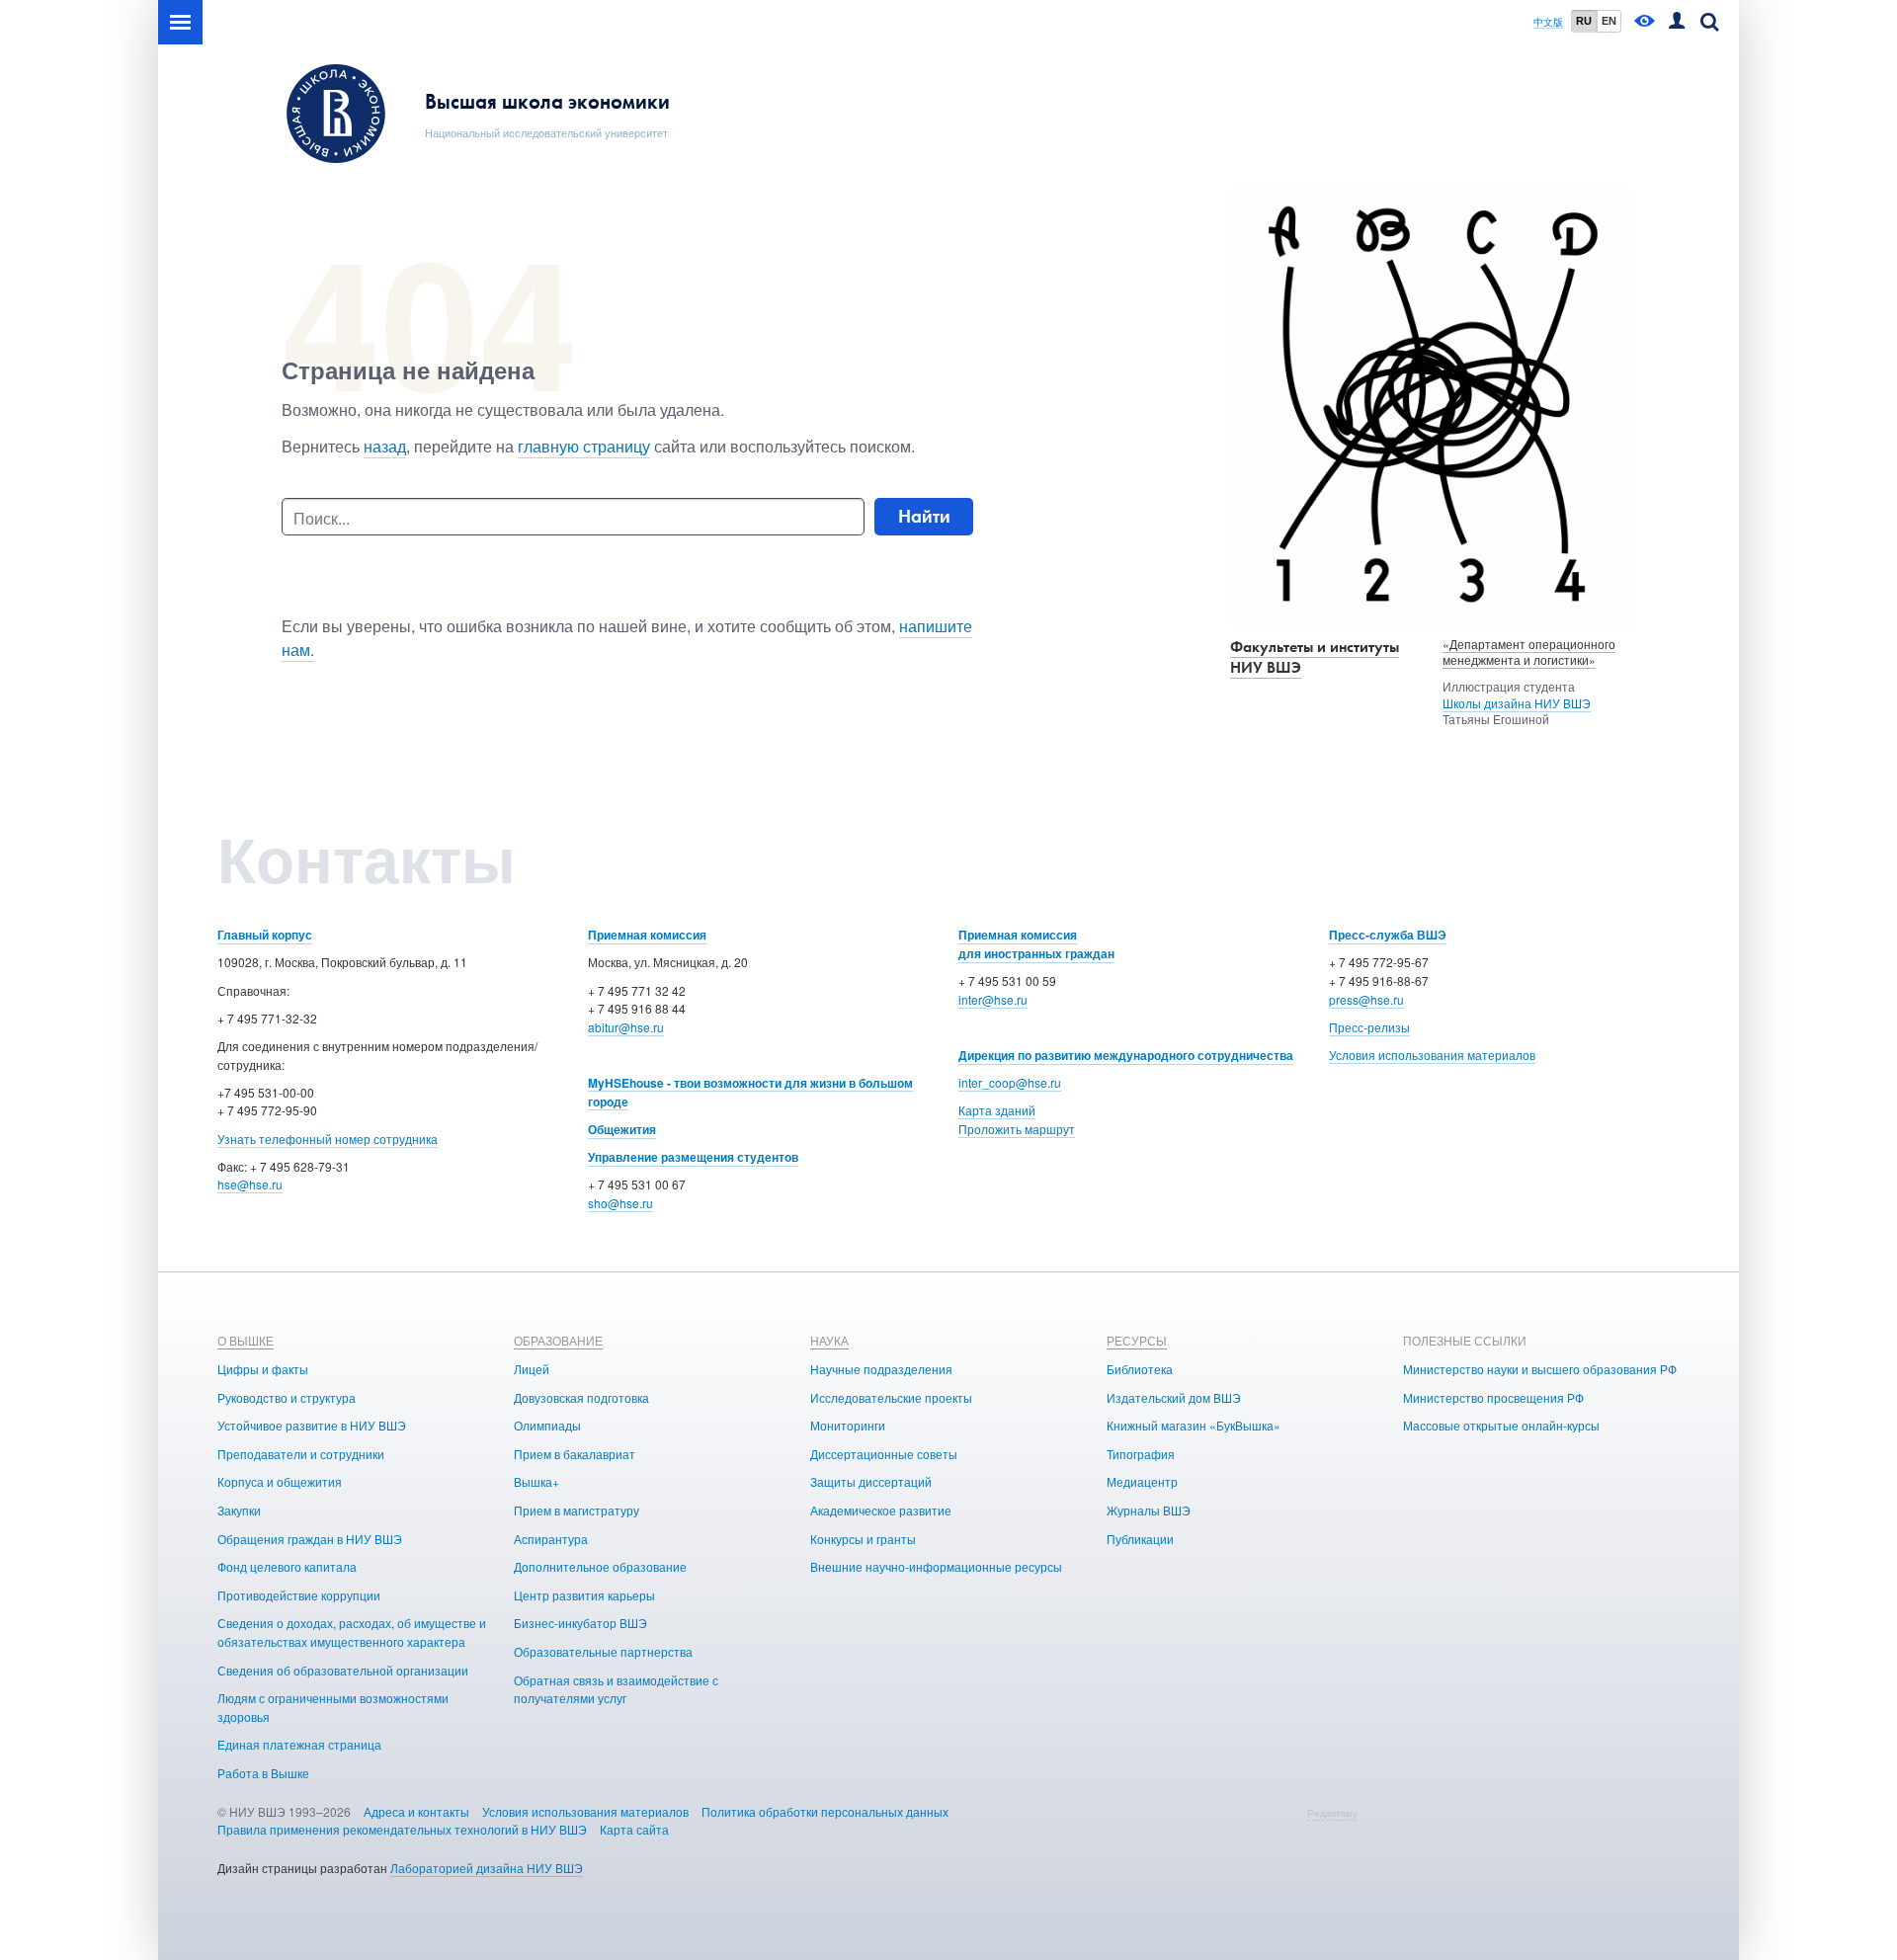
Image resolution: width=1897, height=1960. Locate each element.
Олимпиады (547, 1425)
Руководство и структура (287, 1397)
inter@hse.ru (993, 999)
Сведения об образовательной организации (343, 1670)
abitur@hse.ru (626, 1027)
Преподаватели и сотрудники (301, 1454)
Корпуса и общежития (280, 1481)
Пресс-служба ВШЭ (1388, 935)
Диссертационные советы (884, 1454)
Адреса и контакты (416, 1811)
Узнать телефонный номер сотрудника (328, 1139)
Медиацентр (1142, 1481)
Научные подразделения (881, 1369)
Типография (1141, 1454)
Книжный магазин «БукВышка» (1194, 1425)
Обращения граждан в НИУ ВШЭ (310, 1539)
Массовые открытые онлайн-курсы (1501, 1425)
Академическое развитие (881, 1510)
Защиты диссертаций (871, 1481)
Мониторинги (848, 1425)
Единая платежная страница (299, 1744)
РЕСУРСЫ (1137, 1340)
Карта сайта (634, 1829)
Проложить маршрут (1017, 1129)
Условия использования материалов (1432, 1055)
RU (1584, 21)
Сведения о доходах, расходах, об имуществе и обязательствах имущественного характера (352, 1632)
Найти (924, 516)
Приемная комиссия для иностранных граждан (1036, 944)
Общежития (622, 1129)
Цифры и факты (263, 1369)
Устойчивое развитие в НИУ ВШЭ (312, 1425)
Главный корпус (265, 935)
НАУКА (829, 1340)
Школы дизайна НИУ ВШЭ (1517, 703)
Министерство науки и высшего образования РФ (1540, 1369)
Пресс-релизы (1369, 1027)
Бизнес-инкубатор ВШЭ (580, 1623)
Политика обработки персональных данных (825, 1811)
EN (1609, 21)
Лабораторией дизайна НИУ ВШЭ (487, 1868)
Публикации (1140, 1539)
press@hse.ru (1366, 999)
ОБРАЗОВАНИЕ (558, 1340)
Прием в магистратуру (577, 1510)
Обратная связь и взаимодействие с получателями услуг (616, 1689)
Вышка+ (536, 1481)
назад (385, 446)
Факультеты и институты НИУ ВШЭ (1315, 657)
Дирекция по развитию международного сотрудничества (1126, 1055)
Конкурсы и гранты (863, 1539)
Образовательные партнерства (603, 1651)
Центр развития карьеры (584, 1595)
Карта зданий (997, 1110)
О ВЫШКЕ (246, 1340)
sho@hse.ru (620, 1203)
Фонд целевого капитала (287, 1566)
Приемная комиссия (647, 935)
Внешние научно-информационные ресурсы (936, 1566)
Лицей (532, 1369)
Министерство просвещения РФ (1493, 1397)
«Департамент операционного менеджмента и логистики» (1529, 652)
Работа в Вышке (263, 1773)
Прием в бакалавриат (575, 1454)
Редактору (1332, 1813)
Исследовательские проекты (891, 1397)
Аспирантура (551, 1539)
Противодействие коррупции (299, 1595)
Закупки (239, 1510)
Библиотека (1140, 1369)
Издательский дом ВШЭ (1174, 1397)
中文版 (1548, 22)
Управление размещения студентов (693, 1157)
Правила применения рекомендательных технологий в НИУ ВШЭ (402, 1829)
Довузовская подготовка (581, 1397)
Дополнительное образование (600, 1566)
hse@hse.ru (250, 1184)
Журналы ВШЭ (1149, 1510)
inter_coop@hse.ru (1010, 1082)
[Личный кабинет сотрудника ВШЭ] (1677, 22)
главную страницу (584, 446)
